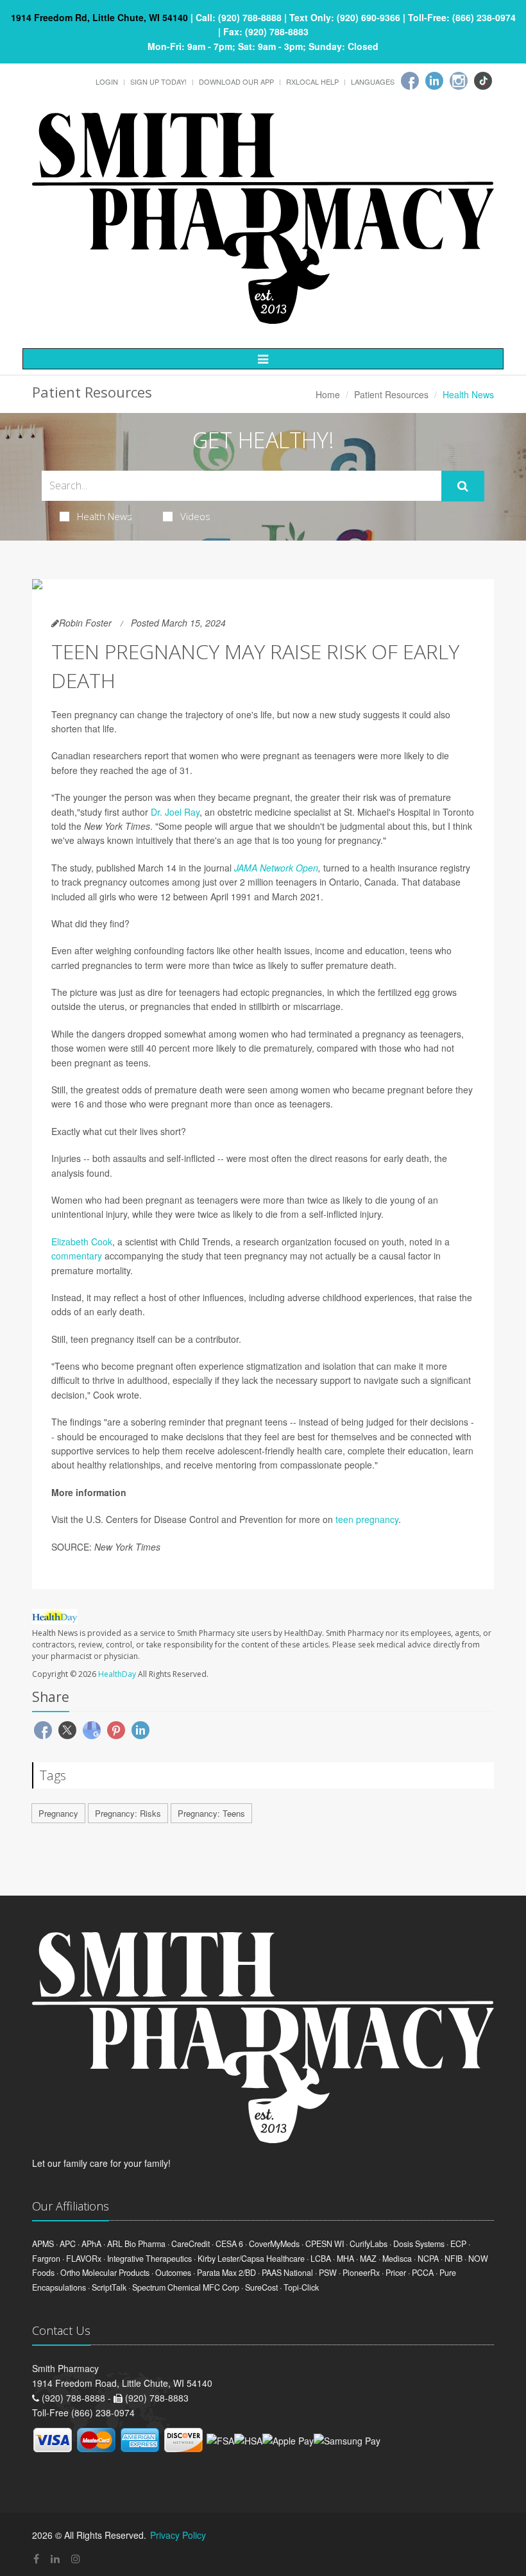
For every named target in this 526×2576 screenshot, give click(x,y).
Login (107, 81)
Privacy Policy (178, 2535)
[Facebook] (410, 81)
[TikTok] (483, 81)
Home (328, 394)
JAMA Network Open (276, 868)
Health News (105, 516)
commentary (77, 1256)
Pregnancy (58, 1813)
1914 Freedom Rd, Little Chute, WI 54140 (99, 17)
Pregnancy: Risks (128, 1813)
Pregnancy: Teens (211, 1813)
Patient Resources (391, 394)
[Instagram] (459, 81)
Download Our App (236, 81)
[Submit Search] (463, 486)
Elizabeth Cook (82, 1242)
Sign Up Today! (158, 81)
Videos (195, 516)
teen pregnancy (367, 1519)
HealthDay (117, 1674)
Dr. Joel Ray (175, 812)
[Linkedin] (434, 81)
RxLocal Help (312, 81)
